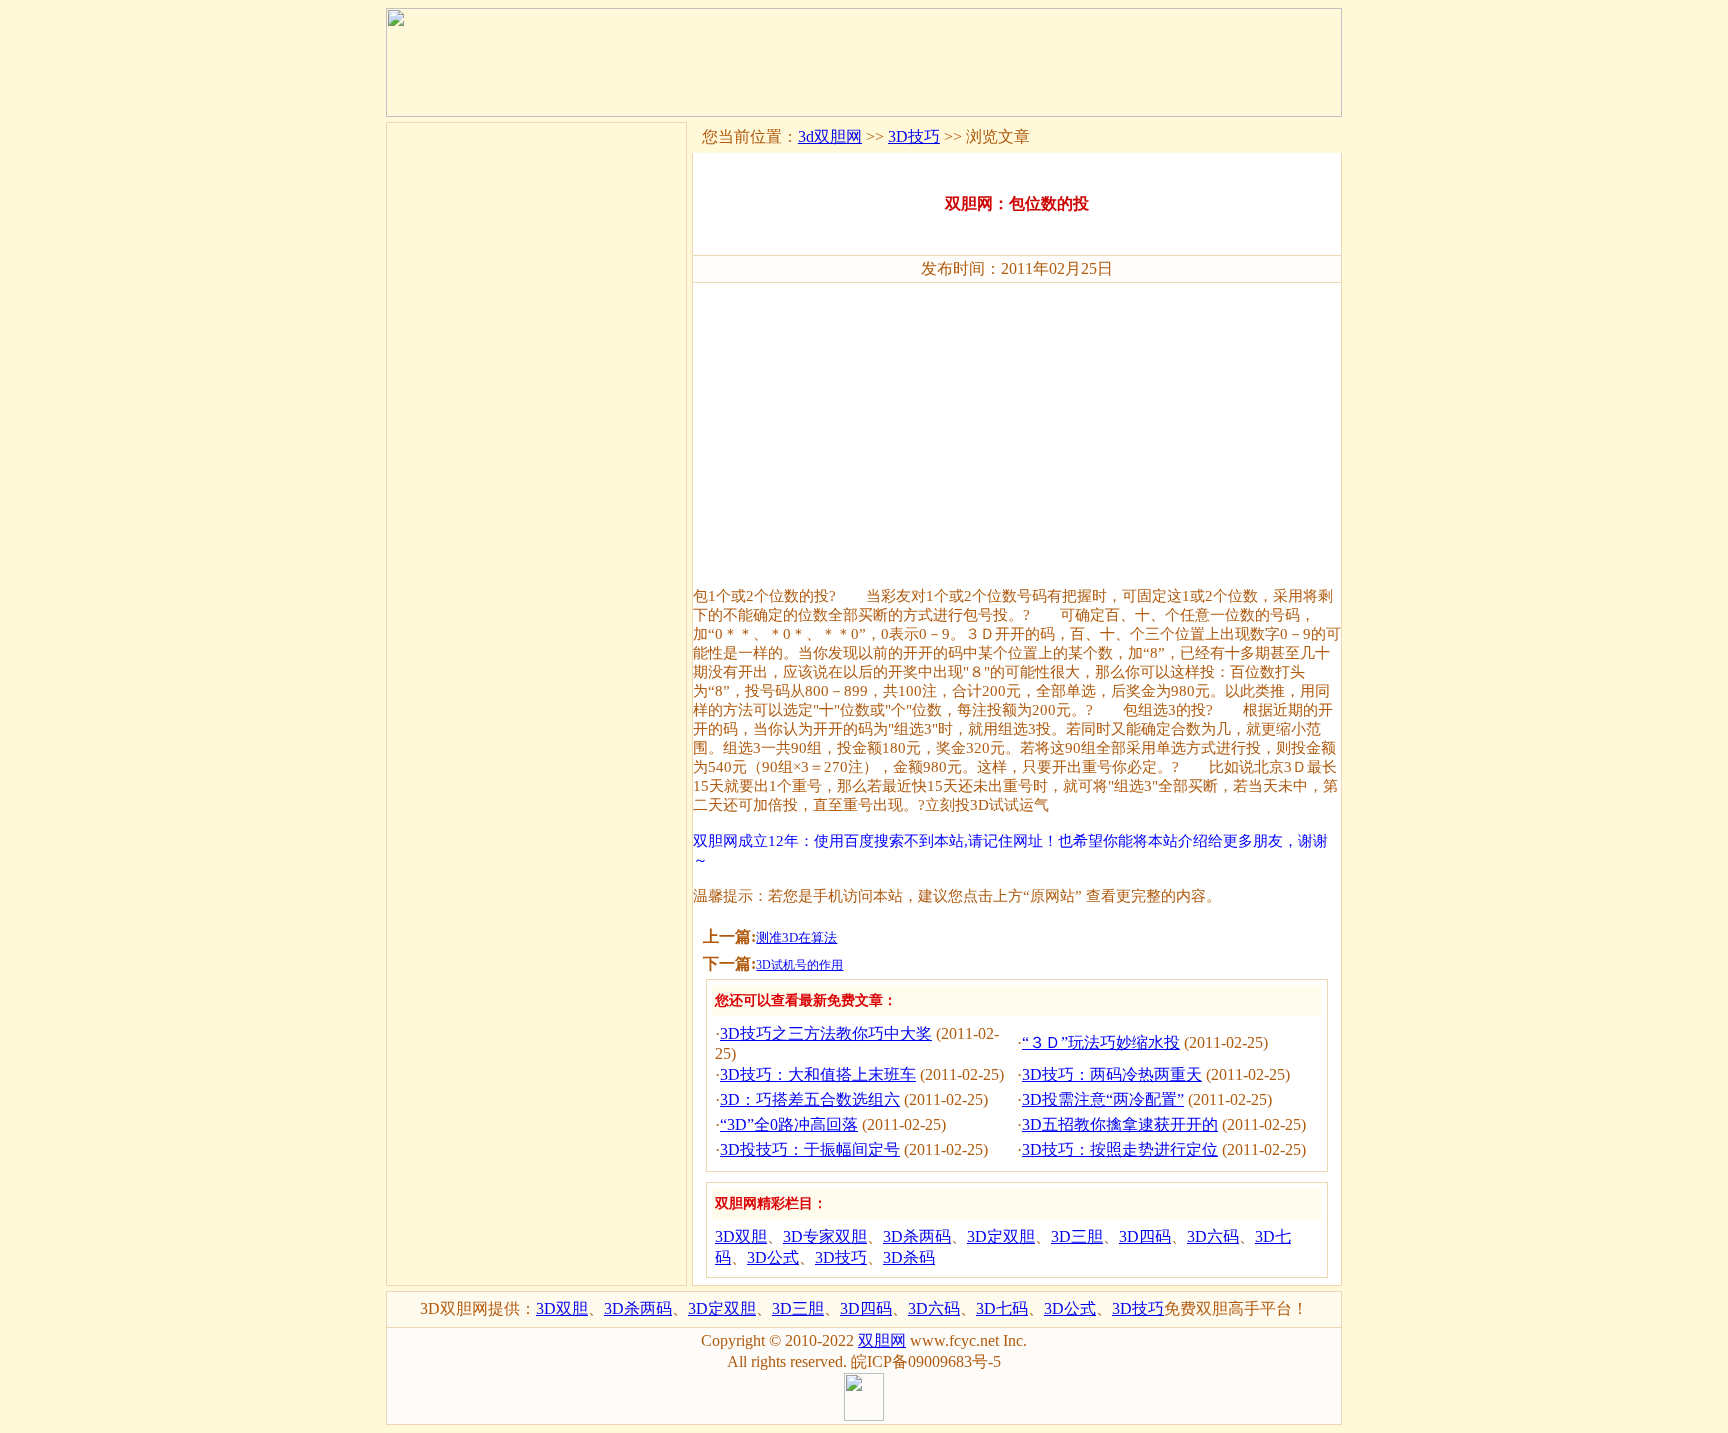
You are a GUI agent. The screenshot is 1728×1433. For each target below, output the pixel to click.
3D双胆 (741, 1236)
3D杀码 (909, 1257)
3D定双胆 (1001, 1236)
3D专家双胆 (825, 1236)
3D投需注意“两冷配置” (1103, 1099)
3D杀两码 (917, 1236)
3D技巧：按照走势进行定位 (1120, 1149)
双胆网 (882, 1340)
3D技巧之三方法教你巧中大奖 (826, 1033)
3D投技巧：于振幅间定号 (810, 1149)
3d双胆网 (830, 136)
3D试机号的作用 (799, 965)
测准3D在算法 (796, 937)
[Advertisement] (1017, 426)
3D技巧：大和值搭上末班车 (818, 1074)
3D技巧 (914, 136)
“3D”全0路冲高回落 (789, 1124)
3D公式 (773, 1257)
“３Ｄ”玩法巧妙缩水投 (1101, 1042)
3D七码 (1002, 1308)
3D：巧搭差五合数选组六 (810, 1099)
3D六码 (1213, 1236)
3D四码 (1145, 1236)
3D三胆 (1077, 1236)
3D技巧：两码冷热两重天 (1112, 1074)
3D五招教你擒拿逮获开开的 (1120, 1124)
